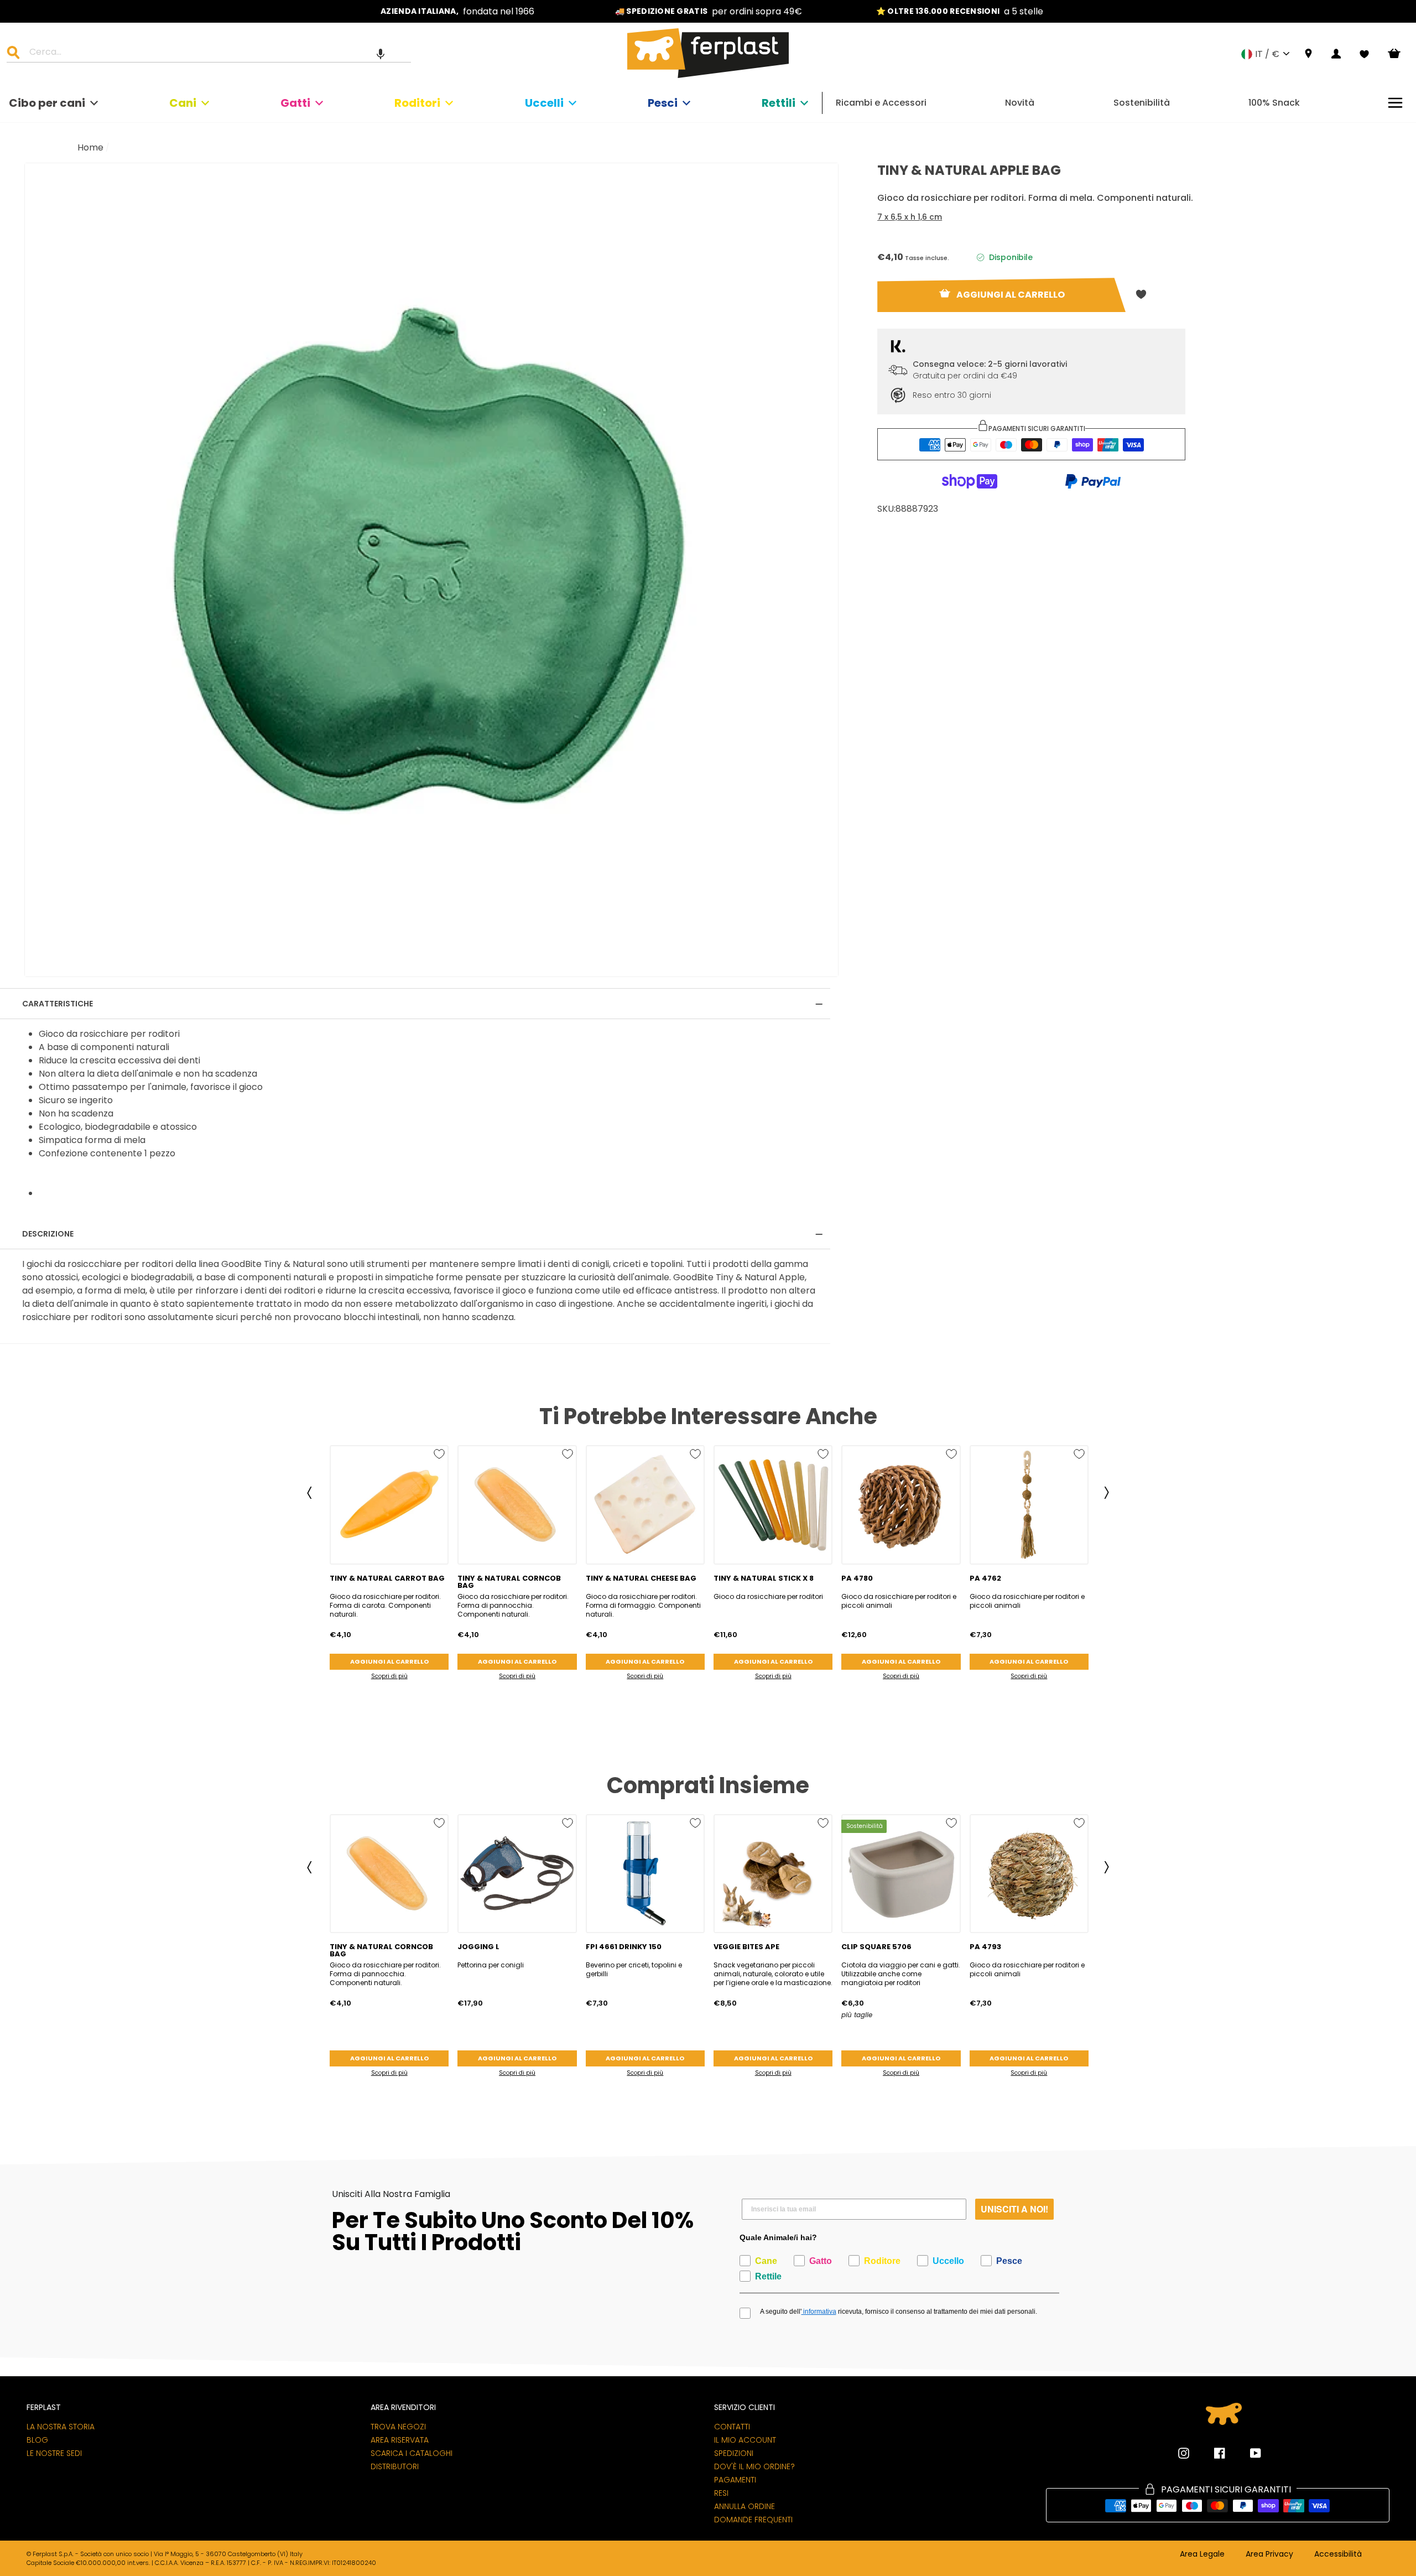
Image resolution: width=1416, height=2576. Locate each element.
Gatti (295, 103)
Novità (1020, 103)
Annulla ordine (745, 2506)
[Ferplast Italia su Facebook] (1211, 2453)
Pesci (663, 103)
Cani (183, 103)
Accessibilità (1338, 2554)
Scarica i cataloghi (412, 2453)
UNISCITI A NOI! (1014, 2209)
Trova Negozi (398, 2427)
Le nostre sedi (54, 2453)
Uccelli (544, 103)
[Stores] (1308, 54)
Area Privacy (1269, 2554)
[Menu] (1395, 103)
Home (90, 147)
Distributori (395, 2466)
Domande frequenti (753, 2520)
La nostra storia (61, 2427)
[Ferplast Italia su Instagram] (1184, 2453)
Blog (37, 2440)
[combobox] (216, 54)
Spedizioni (734, 2453)
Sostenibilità (1142, 103)
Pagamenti (735, 2480)
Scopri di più (389, 1676)
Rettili (779, 103)
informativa (819, 2312)
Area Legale (1202, 2554)
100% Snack (1274, 103)
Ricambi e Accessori (881, 103)
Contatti (732, 2427)
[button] (381, 54)
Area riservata (400, 2440)
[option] (457, 11)
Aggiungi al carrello (389, 1661)
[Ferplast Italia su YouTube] (1247, 2453)
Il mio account (745, 2440)
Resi (721, 2493)
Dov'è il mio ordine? (754, 2466)
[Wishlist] (1364, 54)
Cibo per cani (47, 103)
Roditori (417, 103)
